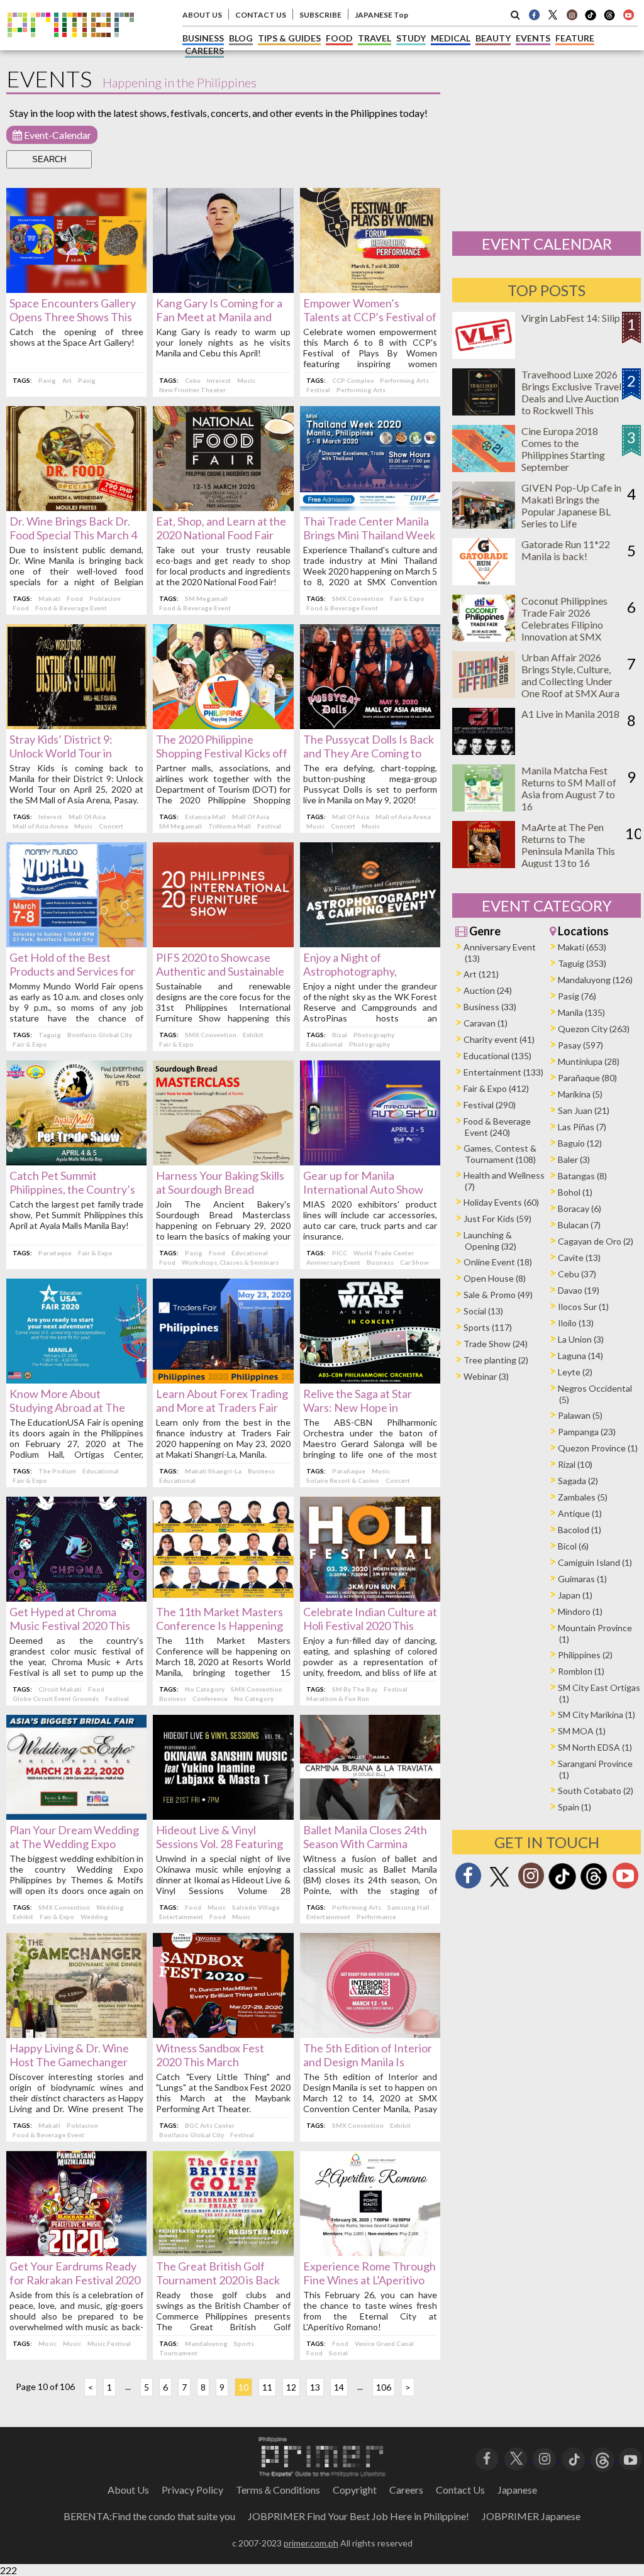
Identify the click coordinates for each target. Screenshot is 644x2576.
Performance (376, 1917)
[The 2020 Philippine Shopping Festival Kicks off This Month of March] (223, 725)
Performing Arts (404, 380)
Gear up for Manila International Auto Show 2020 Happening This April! (370, 1189)
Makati (49, 598)
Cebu (193, 380)
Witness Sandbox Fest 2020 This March (210, 2055)
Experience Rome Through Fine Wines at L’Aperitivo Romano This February (369, 2280)
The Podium (57, 1471)
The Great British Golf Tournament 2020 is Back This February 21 (218, 2280)
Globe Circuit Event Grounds (56, 1698)
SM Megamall (206, 598)
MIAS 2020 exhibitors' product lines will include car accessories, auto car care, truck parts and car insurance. (370, 1220)
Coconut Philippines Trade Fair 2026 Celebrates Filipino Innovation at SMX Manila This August (564, 625)
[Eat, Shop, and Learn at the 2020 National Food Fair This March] (223, 507)
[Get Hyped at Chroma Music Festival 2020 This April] (76, 1598)
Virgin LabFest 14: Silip (571, 318)
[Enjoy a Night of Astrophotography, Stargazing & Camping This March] (370, 943)
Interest (219, 380)
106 (384, 2387)
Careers (406, 2490)
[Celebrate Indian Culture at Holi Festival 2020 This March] (370, 1598)
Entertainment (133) (503, 1072)
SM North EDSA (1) (595, 1747)
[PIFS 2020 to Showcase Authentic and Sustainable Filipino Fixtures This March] (223, 943)
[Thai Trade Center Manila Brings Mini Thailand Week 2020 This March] (370, 507)
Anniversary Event (333, 1262)
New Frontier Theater (192, 390)
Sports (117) (488, 1327)
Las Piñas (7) (582, 1127)
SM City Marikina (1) (597, 1715)
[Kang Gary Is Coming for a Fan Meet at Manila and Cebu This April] (223, 289)
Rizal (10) (575, 1464)
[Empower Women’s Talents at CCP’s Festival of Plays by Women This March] (370, 289)
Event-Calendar (57, 135)
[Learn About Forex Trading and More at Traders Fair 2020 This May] (223, 1379)
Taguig (50, 1035)
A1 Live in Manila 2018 (570, 714)
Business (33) (490, 1007)
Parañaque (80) (587, 1078)
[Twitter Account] (553, 14)
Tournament (178, 2353)
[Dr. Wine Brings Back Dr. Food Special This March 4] (76, 507)
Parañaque (55, 1253)
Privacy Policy (192, 2490)
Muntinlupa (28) (589, 1061)
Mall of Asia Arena (40, 826)
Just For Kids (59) (497, 1219)
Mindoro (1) (580, 1611)
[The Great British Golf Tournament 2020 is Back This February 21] (223, 2252)
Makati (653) (582, 947)
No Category (205, 1689)
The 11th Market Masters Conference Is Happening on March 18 (219, 1626)
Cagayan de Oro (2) (596, 1241)
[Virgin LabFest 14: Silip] (484, 355)
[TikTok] (591, 19)
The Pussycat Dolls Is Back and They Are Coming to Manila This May (369, 753)
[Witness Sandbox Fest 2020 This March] (223, 2034)
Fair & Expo (407, 598)
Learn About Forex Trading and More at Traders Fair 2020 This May (222, 1407)
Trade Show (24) (496, 1344)
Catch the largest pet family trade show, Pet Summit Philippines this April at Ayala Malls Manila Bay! (76, 1215)
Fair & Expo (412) (496, 1088)
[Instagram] (572, 14)
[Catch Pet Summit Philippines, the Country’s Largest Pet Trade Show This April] (76, 1161)
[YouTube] (630, 2458)
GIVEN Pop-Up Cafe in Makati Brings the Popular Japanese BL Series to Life (571, 505)
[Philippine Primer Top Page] (71, 46)
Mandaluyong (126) (595, 980)
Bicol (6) (573, 1546)
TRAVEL (375, 38)
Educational (325, 1044)
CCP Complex (353, 380)
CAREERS (204, 51)
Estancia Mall (205, 817)
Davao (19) (579, 1290)
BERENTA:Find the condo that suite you (149, 2516)
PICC (340, 1253)
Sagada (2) (578, 1481)
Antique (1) (580, 1513)
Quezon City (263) (594, 1029)
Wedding (110, 1907)
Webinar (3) (486, 1376)
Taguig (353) (582, 963)
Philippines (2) (585, 1655)
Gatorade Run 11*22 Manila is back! (566, 550)
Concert (111, 826)
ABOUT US (202, 15)
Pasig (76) (577, 996)
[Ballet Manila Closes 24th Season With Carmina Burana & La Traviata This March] (370, 1816)
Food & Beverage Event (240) (497, 1127)
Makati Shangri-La (213, 1471)
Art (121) (481, 974)
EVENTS (533, 38)
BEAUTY (493, 38)
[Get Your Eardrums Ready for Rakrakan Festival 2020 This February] (76, 2252)
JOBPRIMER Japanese (531, 2516)
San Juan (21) (584, 1110)
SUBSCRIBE (320, 15)
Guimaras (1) (582, 1579)
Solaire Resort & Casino (343, 1480)
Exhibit (253, 1035)
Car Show (414, 1262)
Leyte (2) (575, 1372)
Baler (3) (574, 1159)
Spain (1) (575, 1807)
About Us (128, 2490)
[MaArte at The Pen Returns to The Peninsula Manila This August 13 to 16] (484, 864)
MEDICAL (451, 38)
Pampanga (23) (587, 1432)
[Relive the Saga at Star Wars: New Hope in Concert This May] (370, 1379)
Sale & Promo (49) (498, 1295)
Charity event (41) (499, 1039)
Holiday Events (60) (501, 1202)
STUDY (411, 38)
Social (338, 2353)
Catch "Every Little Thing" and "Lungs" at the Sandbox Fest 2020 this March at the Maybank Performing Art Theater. (223, 2093)
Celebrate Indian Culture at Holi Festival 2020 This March (370, 1626)
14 (339, 2387)
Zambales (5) (583, 1497)
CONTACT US (261, 15)
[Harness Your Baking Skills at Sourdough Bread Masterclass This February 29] (223, 1161)
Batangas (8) (582, 1176)
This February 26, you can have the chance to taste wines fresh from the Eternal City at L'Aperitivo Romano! (370, 2311)
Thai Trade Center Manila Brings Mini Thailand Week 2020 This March (369, 535)
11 (267, 2387)
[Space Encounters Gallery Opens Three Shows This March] (76, 289)
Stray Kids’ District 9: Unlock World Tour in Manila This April (61, 753)
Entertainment (181, 1917)
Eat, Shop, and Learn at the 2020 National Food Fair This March (221, 535)
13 (315, 2387)
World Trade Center (384, 1253)
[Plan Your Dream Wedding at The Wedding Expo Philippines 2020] (76, 1816)
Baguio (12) (580, 1143)
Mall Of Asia (87, 817)
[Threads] (594, 1888)
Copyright (355, 2490)
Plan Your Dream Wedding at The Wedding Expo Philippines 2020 (74, 1844)
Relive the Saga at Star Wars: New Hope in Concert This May (358, 1407)
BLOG (241, 38)
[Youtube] (628, 14)
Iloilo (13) (576, 1323)
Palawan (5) (580, 1415)
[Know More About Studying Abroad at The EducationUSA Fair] (76, 1379)
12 (291, 2387)
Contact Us (460, 2490)
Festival (318, 390)
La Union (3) (581, 1339)
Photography (374, 1035)
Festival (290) (490, 1105)
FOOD (339, 38)
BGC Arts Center (210, 2125)
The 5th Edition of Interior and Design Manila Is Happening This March (368, 2062)
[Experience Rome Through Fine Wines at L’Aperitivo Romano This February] (370, 2252)
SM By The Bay (355, 1689)
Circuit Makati (60, 1689)
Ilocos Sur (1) (583, 1307)
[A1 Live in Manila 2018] (484, 751)
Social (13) (483, 1311)
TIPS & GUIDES (289, 38)
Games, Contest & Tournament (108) (500, 1154)
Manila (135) (581, 1012)
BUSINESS (203, 38)
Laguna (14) (580, 1356)
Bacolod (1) (580, 1530)
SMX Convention (358, 598)
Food (75, 598)
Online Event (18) (498, 1262)
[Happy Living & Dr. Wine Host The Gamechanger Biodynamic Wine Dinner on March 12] (76, 2034)
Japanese (517, 2490)
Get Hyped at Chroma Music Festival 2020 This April (70, 1626)
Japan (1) (575, 1595)
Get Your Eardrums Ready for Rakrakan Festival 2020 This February (75, 2280)
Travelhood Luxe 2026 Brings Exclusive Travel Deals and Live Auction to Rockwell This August (571, 398)
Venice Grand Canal (384, 2343)
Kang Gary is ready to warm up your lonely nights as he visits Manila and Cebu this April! (223, 342)
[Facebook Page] (534, 14)
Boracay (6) (580, 1208)
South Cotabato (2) (596, 1791)
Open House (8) (495, 1278)
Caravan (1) (486, 1023)
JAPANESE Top (381, 15)
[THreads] (609, 19)
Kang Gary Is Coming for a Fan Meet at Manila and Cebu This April (219, 317)
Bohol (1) (575, 1192)
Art (67, 380)
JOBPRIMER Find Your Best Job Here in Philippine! (358, 2516)
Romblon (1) (581, 1671)
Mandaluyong (206, 2343)
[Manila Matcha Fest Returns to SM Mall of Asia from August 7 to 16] (484, 807)
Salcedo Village (256, 1907)
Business (380, 1262)
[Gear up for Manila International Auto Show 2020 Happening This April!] (370, 1161)
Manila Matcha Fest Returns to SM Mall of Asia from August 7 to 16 (569, 788)
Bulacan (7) (579, 1225)
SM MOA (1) (582, 1731)
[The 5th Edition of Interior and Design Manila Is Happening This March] (370, 2034)
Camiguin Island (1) (595, 1562)
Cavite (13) (579, 1258)
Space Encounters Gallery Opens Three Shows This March (73, 317)
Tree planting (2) (496, 1360)
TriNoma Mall (230, 826)
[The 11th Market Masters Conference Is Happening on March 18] (223, 1598)
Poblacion (105, 598)
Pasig (47, 380)
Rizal (340, 1035)
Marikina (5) (580, 1094)
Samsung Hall (408, 1907)
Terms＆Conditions (278, 2490)
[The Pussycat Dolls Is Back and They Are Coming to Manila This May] (370, 725)
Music (246, 380)
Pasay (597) (580, 1045)
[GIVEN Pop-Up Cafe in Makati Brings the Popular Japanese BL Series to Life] (484, 525)
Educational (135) (497, 1056)
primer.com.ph (311, 2543)
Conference (210, 1698)
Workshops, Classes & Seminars (230, 1262)
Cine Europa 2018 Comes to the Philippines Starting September (563, 449)
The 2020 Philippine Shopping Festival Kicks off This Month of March (222, 753)
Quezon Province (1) (598, 1448)
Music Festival (109, 2343)
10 (243, 2387)
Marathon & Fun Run (338, 1698)
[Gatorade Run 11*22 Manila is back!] (484, 581)
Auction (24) (488, 990)
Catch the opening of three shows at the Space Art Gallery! (76, 337)
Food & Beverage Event (71, 608)
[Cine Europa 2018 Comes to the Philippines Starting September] (484, 468)
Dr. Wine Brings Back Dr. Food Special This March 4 (73, 528)
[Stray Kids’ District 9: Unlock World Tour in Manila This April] (76, 725)
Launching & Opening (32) (490, 1241)
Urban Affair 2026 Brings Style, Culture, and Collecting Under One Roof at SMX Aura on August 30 (570, 681)
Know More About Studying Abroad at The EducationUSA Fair (67, 1407)
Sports (244, 2343)
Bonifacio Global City (100, 1035)
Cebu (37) (577, 1274)
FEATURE (575, 38)
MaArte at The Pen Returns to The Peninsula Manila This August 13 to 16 (568, 845)
